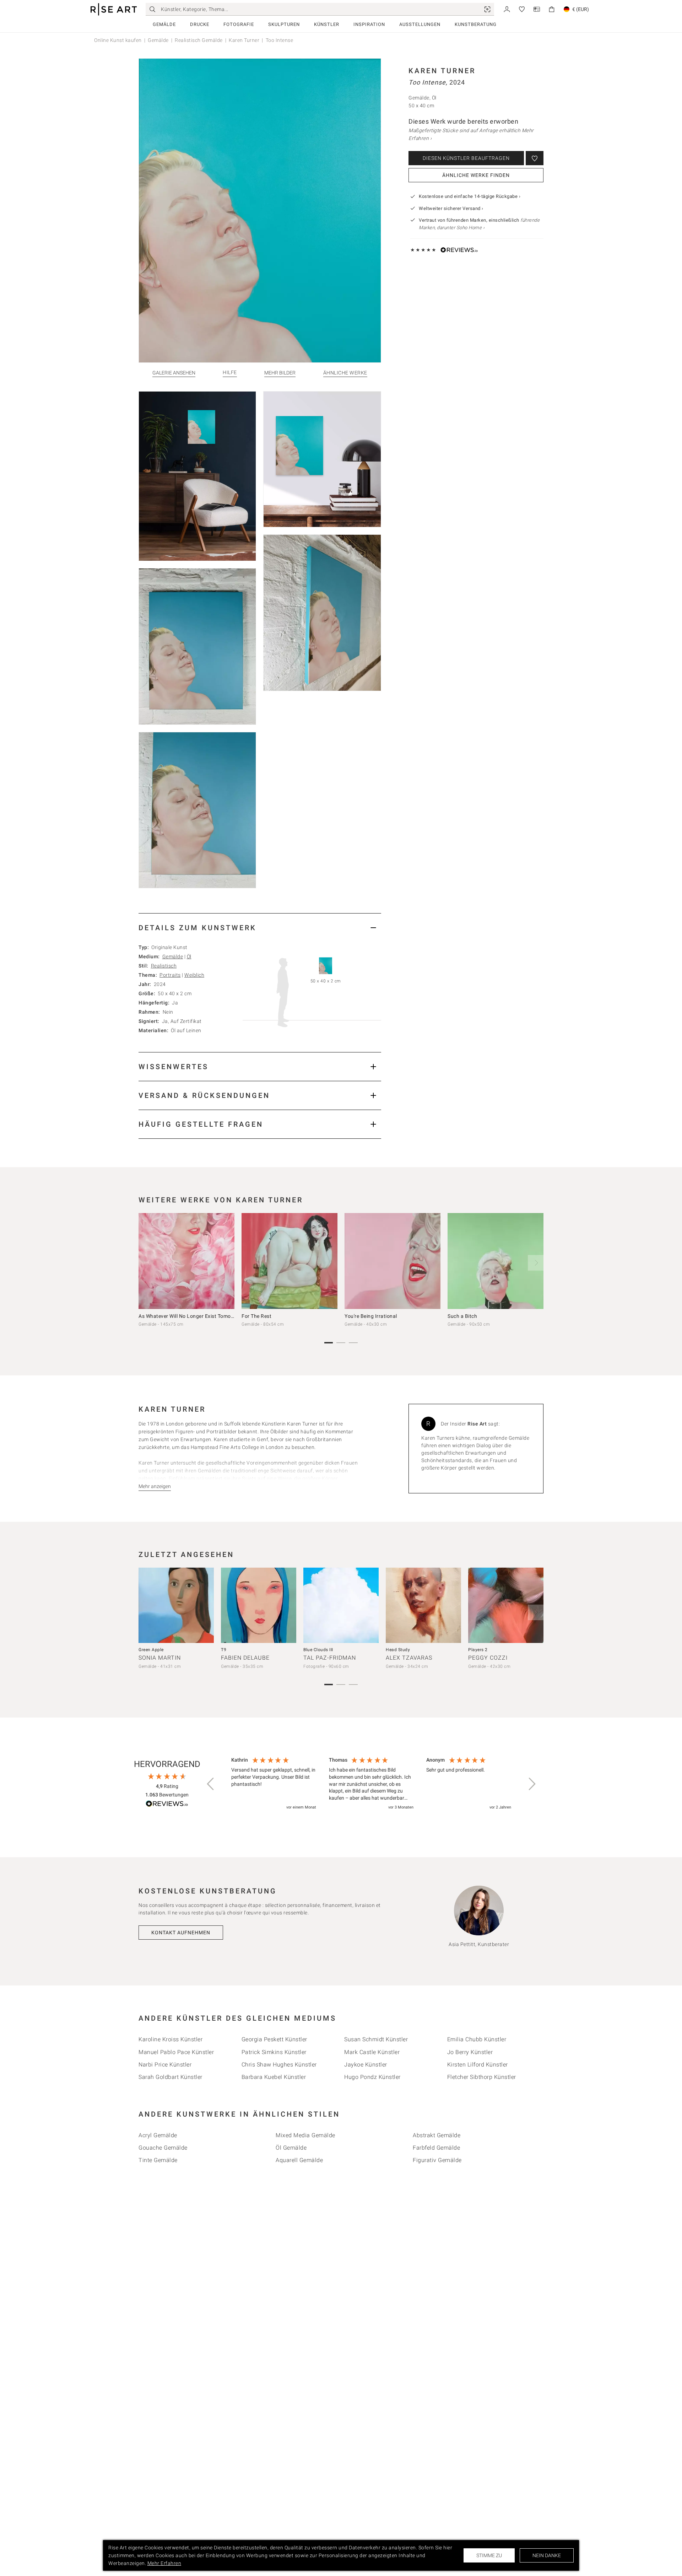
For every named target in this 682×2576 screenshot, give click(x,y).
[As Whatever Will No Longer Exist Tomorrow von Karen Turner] (186, 1261)
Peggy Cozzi (488, 1658)
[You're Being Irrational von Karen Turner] (393, 1261)
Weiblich (194, 975)
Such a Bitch (462, 1316)
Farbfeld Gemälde (436, 2148)
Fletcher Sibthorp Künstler (482, 2077)
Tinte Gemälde (158, 2160)
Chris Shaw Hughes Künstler (279, 2065)
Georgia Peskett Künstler (274, 2039)
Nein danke (547, 2555)
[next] (536, 1263)
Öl (189, 956)
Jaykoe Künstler (366, 2065)
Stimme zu (489, 2555)
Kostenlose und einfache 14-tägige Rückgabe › (470, 196)
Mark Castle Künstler (372, 2052)
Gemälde (164, 24)
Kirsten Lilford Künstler (478, 2065)
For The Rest (256, 1316)
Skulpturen (284, 24)
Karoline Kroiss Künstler (170, 2039)
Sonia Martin (160, 1658)
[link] (487, 9)
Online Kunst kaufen (118, 40)
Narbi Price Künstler (165, 2065)
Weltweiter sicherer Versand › (451, 208)
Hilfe (230, 373)
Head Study (398, 1650)
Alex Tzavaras (409, 1658)
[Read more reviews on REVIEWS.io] (167, 1805)
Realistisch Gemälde (199, 40)
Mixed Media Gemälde (305, 2135)
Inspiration (369, 24)
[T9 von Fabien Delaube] (259, 1605)
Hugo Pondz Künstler (372, 2077)
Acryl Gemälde (158, 2135)
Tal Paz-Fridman (330, 1658)
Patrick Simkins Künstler (274, 2052)
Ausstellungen (420, 24)
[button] (211, 1784)
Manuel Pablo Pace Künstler (176, 2052)
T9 (224, 1650)
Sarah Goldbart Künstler (170, 2077)
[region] (371, 1784)
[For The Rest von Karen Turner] (289, 1261)
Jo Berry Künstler (470, 2052)
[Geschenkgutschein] (537, 9)
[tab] (260, 928)
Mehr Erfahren (164, 2563)
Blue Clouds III (318, 1650)
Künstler (327, 24)
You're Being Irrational (371, 1316)
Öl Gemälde (291, 2148)
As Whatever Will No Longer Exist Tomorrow (190, 1316)
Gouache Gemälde (163, 2148)
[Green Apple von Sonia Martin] (176, 1605)
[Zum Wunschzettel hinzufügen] (535, 158)
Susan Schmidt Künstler (376, 2039)
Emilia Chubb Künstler (477, 2039)
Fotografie (239, 24)
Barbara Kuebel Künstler (274, 2077)
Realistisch (164, 966)
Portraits (170, 975)
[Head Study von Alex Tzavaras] (423, 1605)
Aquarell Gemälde (299, 2160)
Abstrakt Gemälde (437, 2135)
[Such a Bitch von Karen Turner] (496, 1261)
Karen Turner (244, 40)
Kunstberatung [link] (476, 24)
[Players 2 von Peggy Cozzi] (506, 1605)
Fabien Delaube (245, 1658)
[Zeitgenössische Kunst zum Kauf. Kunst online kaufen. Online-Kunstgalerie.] (114, 9)
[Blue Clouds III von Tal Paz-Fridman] (341, 1605)
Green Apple (151, 1650)
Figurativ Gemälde (437, 2160)
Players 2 (478, 1650)
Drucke (200, 24)
